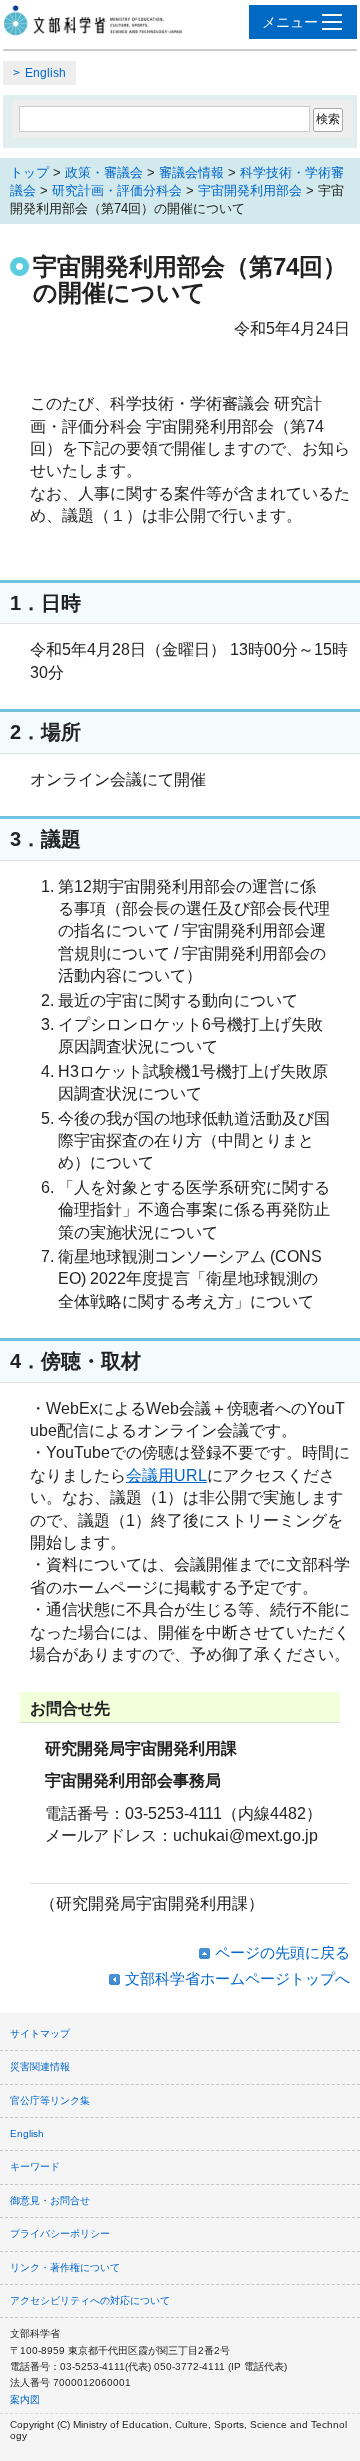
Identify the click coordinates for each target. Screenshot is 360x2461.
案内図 (25, 2399)
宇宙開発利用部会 (250, 190)
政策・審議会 (104, 172)
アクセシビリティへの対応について (90, 2300)
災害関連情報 (40, 2066)
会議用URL (166, 1475)
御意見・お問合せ (50, 2200)
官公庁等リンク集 (50, 2100)
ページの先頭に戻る (282, 1952)
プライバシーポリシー (60, 2233)
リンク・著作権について (65, 2267)
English (45, 73)
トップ (29, 172)
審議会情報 (191, 172)
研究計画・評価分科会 (117, 190)
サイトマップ (40, 2033)
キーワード (35, 2166)
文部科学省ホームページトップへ (237, 1978)
